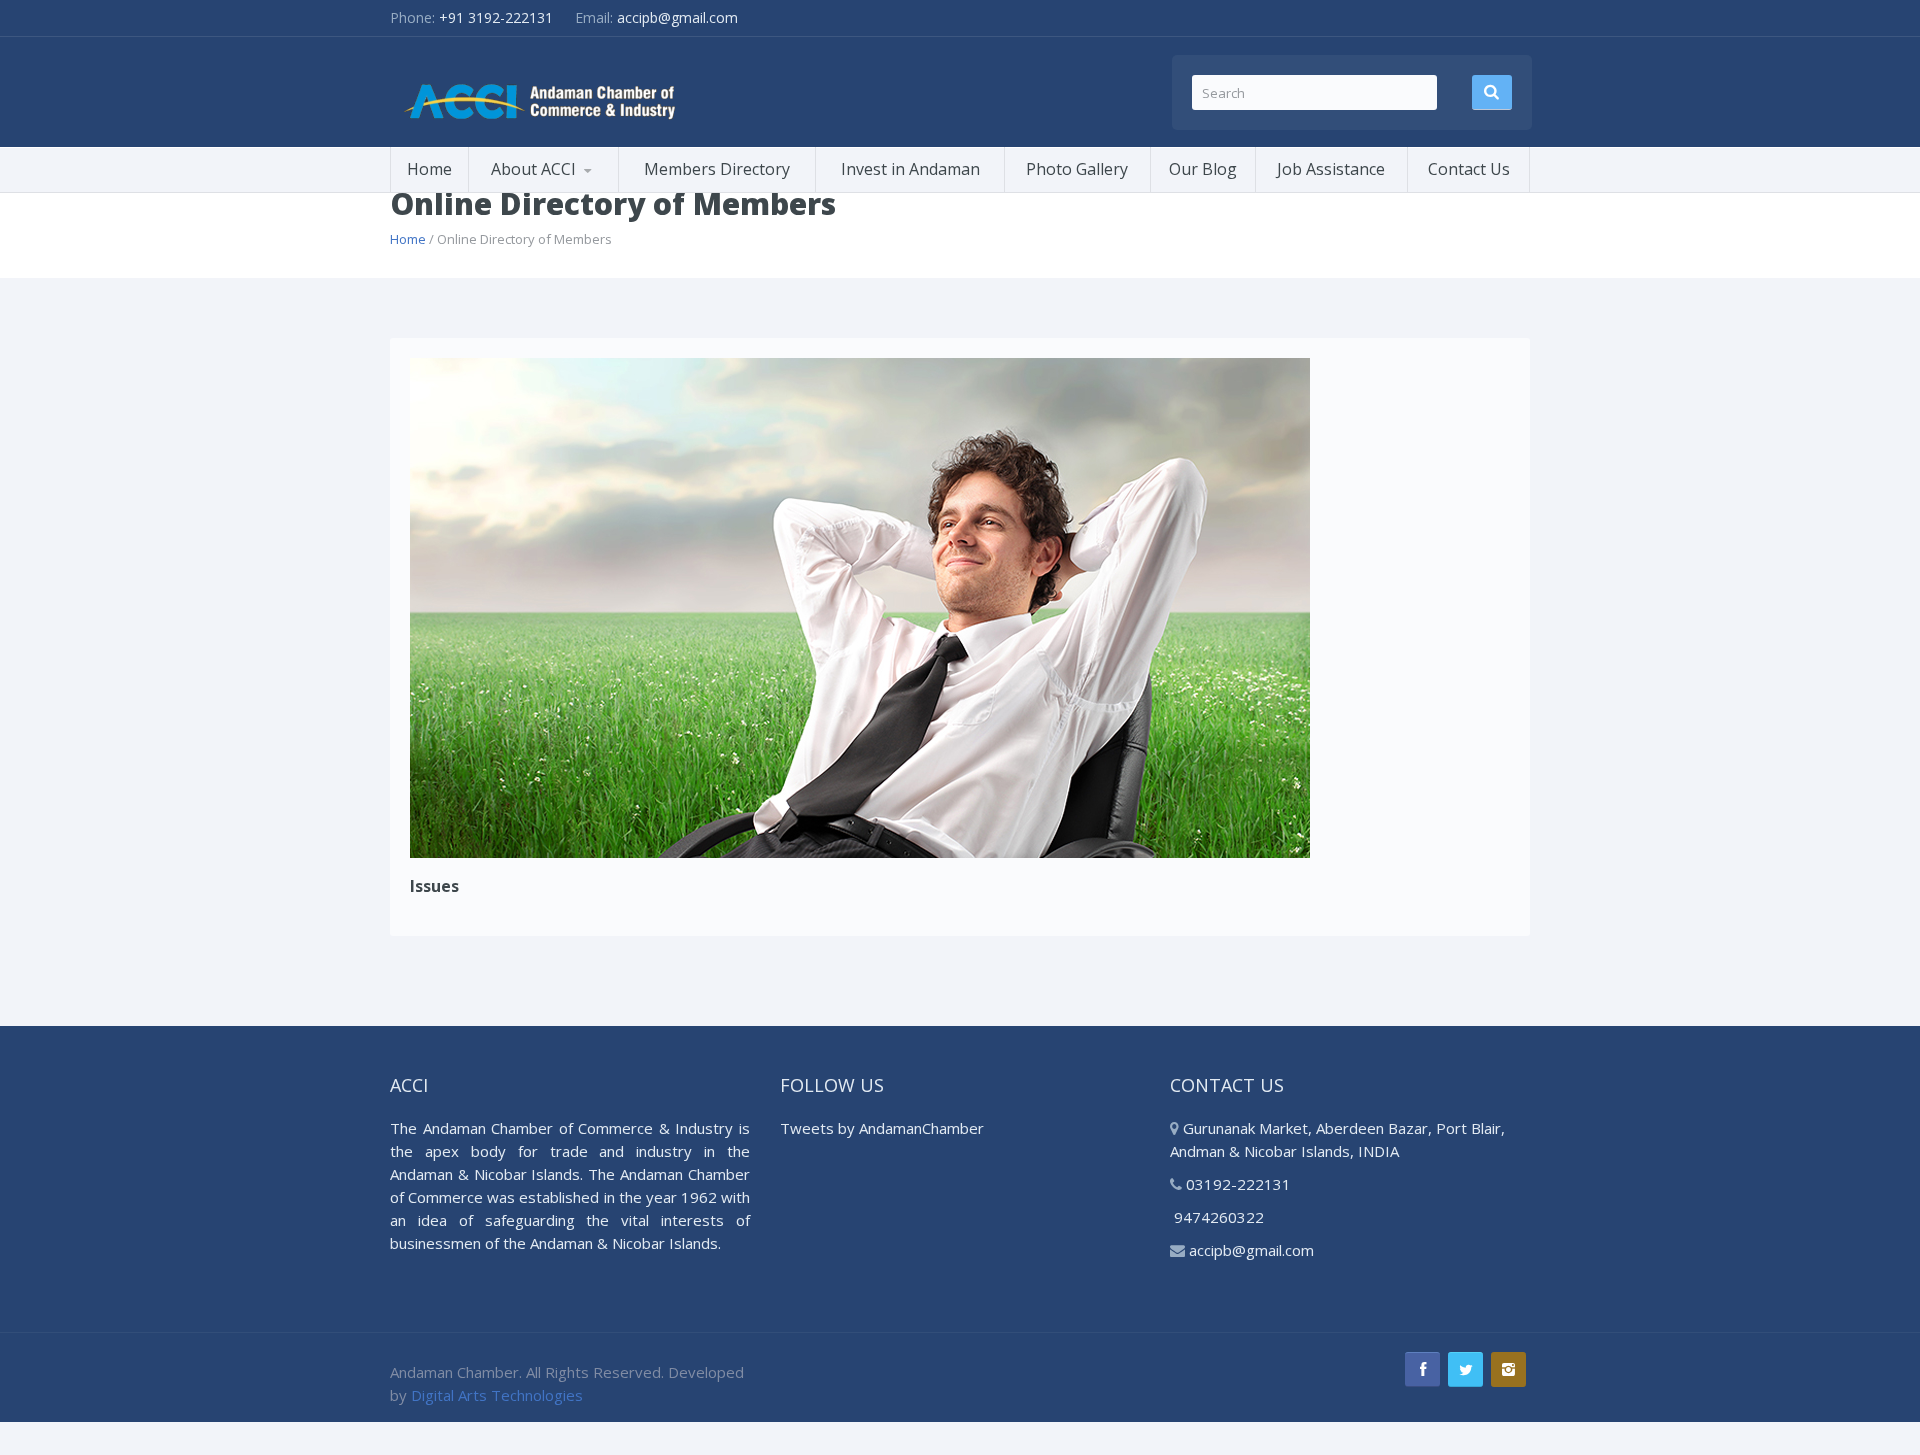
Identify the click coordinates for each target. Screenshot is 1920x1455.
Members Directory (717, 169)
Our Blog (1203, 169)
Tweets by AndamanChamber (882, 1128)
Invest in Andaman (910, 169)
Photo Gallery (1077, 169)
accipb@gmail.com (677, 17)
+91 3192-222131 (496, 17)
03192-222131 (1236, 1184)
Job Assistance (1331, 169)
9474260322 (1219, 1217)
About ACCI (533, 169)
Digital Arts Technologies (497, 1395)
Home (429, 169)
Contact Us (1469, 169)
